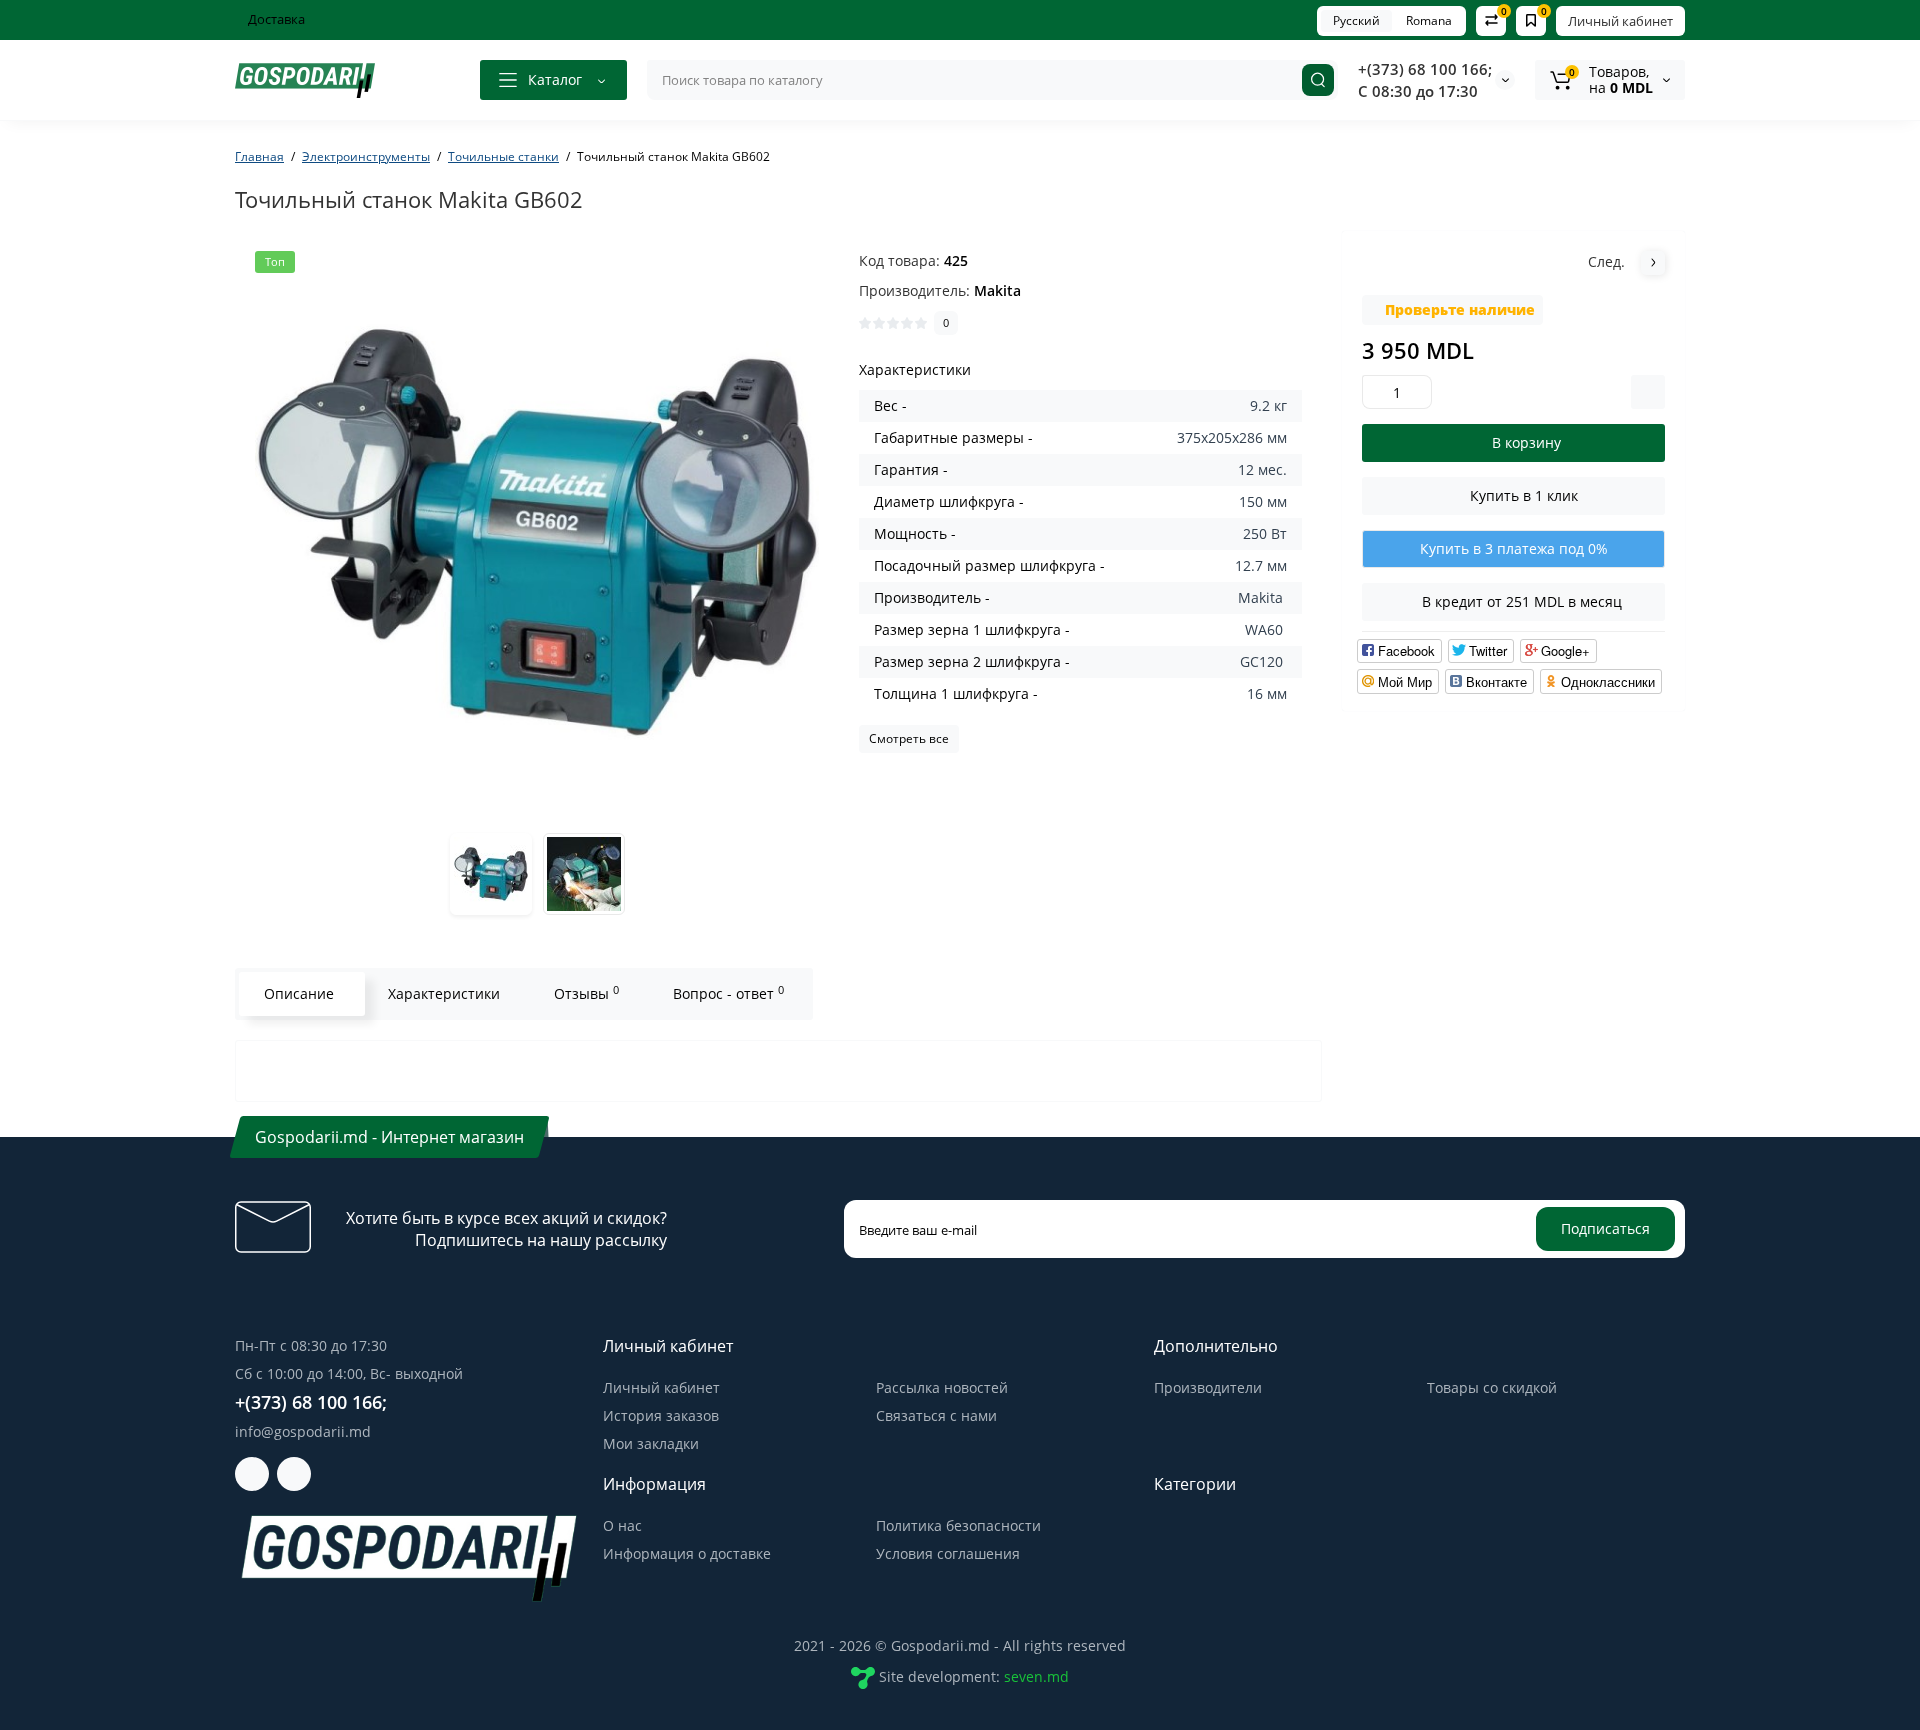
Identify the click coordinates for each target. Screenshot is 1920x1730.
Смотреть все (909, 738)
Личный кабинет (1620, 21)
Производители (1208, 1387)
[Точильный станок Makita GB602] (537, 533)
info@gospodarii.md (303, 1431)
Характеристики (444, 993)
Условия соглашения (948, 1553)
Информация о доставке (687, 1553)
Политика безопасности (958, 1525)
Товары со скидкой (1492, 1387)
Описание (299, 993)
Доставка (275, 19)
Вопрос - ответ (728, 993)
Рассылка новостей (942, 1387)
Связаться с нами (936, 1415)
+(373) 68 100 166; (1425, 69)
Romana (1429, 20)
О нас (622, 1525)
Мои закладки (651, 1443)
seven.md (1036, 1676)
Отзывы (586, 993)
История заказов (661, 1415)
